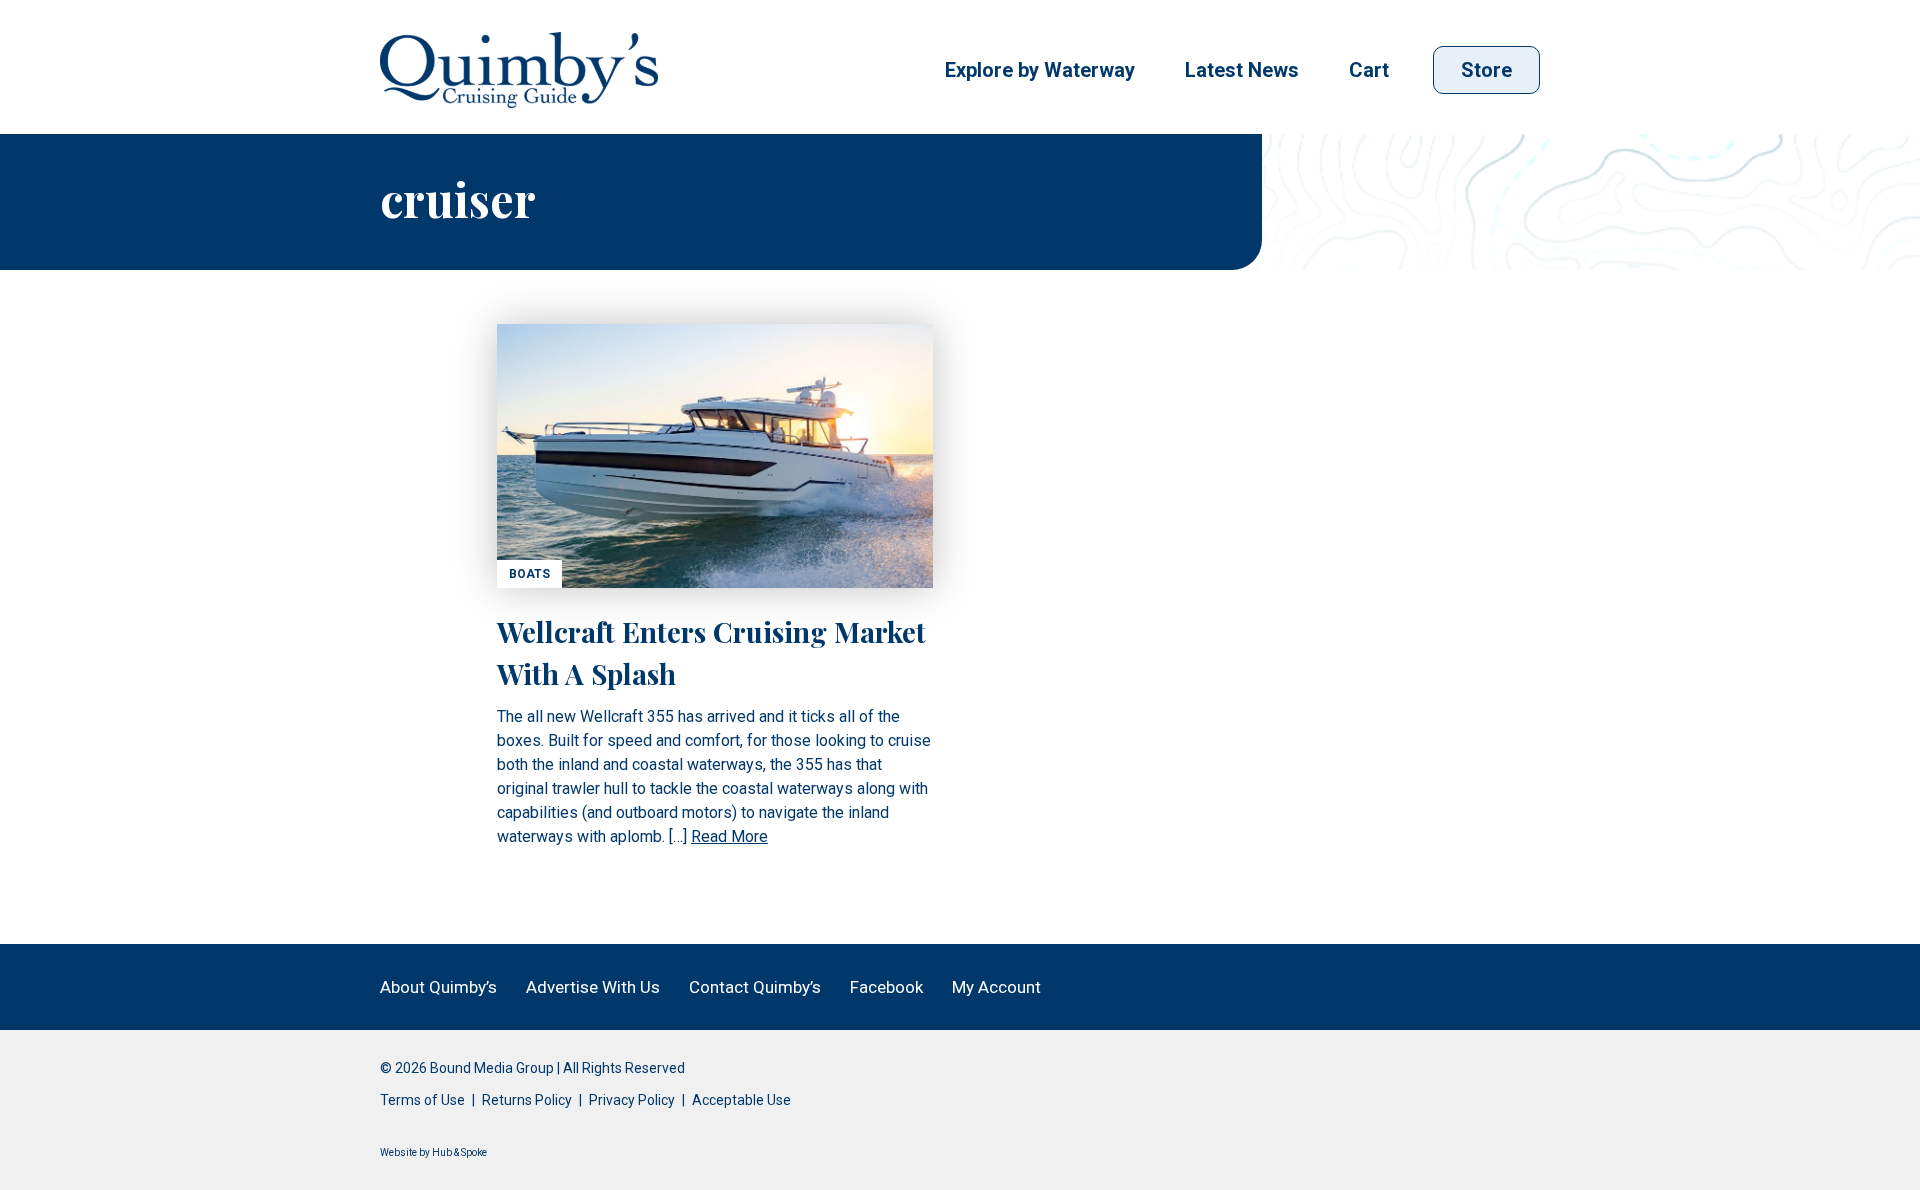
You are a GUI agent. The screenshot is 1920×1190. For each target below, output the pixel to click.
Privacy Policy (632, 1100)
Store (1486, 70)
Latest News (1242, 70)
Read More (729, 836)
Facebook (886, 987)
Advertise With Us (593, 987)
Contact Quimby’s (755, 987)
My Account (996, 987)
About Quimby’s (438, 987)
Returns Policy (527, 1100)
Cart (1369, 70)
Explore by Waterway (1040, 70)
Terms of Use (422, 1100)
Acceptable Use (741, 1100)
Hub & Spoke (459, 1152)
